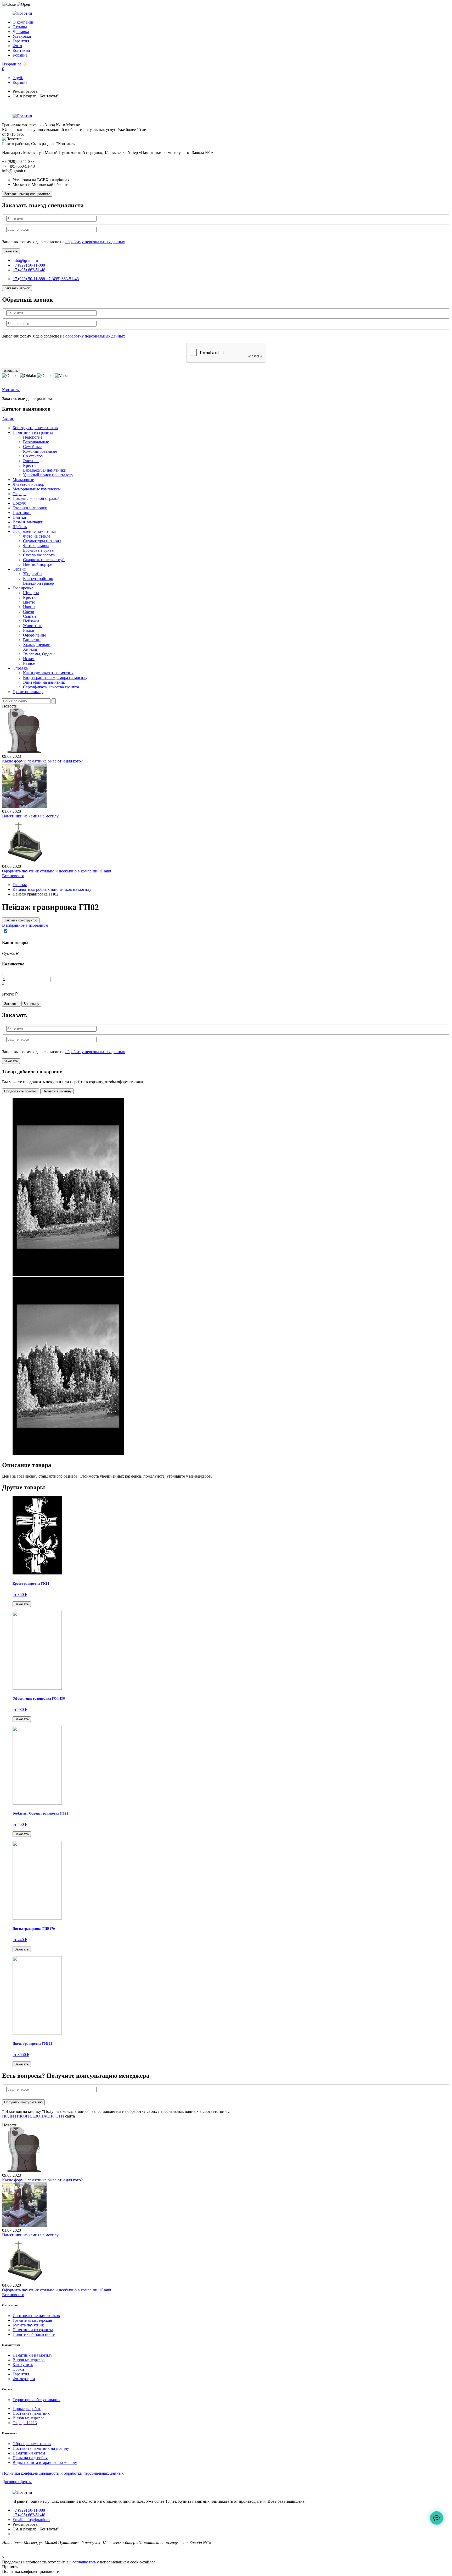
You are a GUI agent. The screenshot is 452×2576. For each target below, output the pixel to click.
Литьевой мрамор (28, 484)
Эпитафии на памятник (44, 682)
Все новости (13, 876)
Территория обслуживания (36, 2400)
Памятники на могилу (32, 2355)
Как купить (23, 2365)
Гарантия (21, 41)
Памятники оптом (29, 2453)
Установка (22, 36)
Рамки (29, 630)
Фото (17, 46)
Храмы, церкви (37, 645)
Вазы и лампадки (28, 522)
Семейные (32, 447)
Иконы (29, 607)
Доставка (21, 32)
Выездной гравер (38, 583)
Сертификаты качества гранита (51, 687)
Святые (30, 616)
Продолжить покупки (21, 1091)
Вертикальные (36, 442)
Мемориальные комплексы (37, 489)
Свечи (29, 612)
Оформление (35, 635)
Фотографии (24, 2379)
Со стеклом (33, 456)
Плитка (19, 517)
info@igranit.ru (25, 260)
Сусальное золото (39, 555)
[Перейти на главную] (226, 13)
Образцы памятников (32, 2444)
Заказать (11, 1004)
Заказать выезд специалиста (27, 194)
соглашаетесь (84, 2562)
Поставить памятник (31, 2413)
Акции (8, 419)
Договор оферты (17, 2482)
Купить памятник (28, 2325)
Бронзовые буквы (39, 550)
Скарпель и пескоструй (44, 560)
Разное (29, 663)
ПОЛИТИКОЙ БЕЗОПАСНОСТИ (33, 2116)
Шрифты (31, 593)
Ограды (19, 494)
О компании (24, 22)
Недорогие (33, 437)
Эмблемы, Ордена (39, 654)
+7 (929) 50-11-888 (29, 265)
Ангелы (30, 649)
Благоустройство (38, 579)
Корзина (20, 55)
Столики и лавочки (30, 508)
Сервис (19, 569)
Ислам (29, 659)
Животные (33, 626)
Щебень (20, 527)
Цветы (29, 602)
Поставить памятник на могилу (41, 2448)
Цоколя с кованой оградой (36, 498)
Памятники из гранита (33, 432)
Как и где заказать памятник (48, 673)
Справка (20, 668)
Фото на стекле (37, 536)
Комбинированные (40, 451)
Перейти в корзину (57, 1091)
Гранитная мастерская (32, 2320)
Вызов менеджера (29, 2360)
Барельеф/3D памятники (45, 470)
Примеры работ (27, 2409)
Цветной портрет (38, 564)
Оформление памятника (34, 531)
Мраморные (23, 480)
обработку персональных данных (95, 242)
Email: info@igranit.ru (31, 2520)
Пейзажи (31, 621)
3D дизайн (32, 574)
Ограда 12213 (25, 2423)
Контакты (21, 50)
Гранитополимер (28, 692)
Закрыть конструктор (21, 920)
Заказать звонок (17, 288)
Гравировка (23, 588)
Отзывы (20, 27)
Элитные (31, 461)
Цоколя (19, 503)
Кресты (30, 465)
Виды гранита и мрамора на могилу (55, 678)
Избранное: (12, 64)
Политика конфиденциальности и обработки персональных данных (63, 2473)
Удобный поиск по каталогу (48, 475)
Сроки (18, 2369)
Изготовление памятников (36, 2316)
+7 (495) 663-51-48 (29, 270)
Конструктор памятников (35, 428)
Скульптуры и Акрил (42, 541)
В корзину (31, 1004)
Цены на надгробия (30, 2458)
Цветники (22, 513)
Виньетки (32, 640)
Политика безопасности (34, 2334)
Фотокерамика (36, 546)
